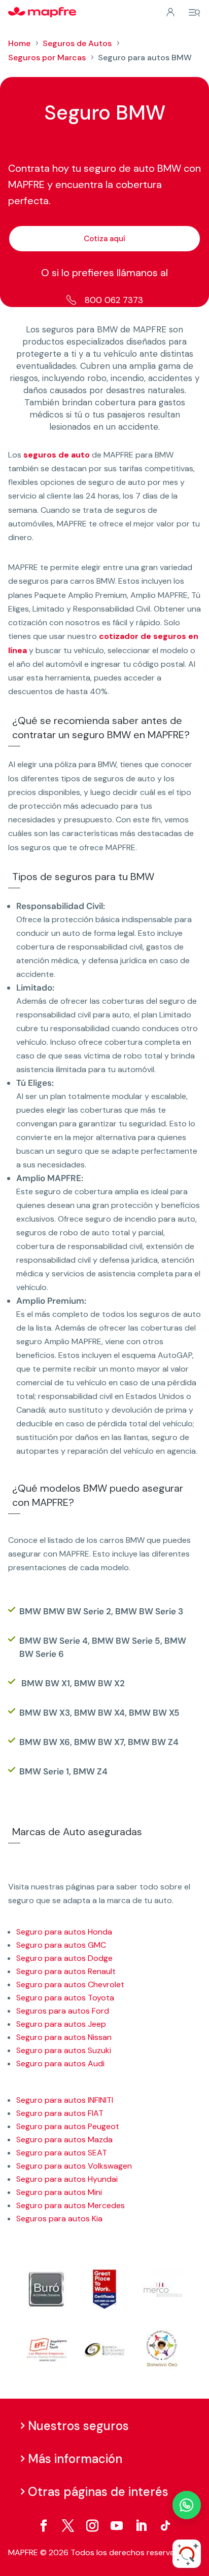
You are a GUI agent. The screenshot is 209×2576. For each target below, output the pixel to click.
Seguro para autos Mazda (64, 2139)
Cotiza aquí (104, 239)
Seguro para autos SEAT (62, 2153)
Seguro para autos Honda (64, 1932)
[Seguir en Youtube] (117, 2526)
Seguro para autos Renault (66, 1971)
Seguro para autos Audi (60, 2063)
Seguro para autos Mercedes (71, 2205)
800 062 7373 (114, 300)
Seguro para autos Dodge (64, 1958)
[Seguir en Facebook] (44, 2526)
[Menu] (194, 13)
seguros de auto (57, 455)
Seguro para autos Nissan (64, 2037)
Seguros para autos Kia (59, 2219)
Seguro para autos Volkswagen (74, 2166)
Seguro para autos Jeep (61, 2024)
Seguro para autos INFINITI (65, 2100)
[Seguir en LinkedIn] (141, 2526)
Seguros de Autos (77, 43)
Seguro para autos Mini (59, 2192)
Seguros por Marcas (47, 58)
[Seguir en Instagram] (92, 2526)
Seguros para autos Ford (63, 2011)
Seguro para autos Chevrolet (70, 1984)
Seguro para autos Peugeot (68, 2126)
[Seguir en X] (68, 2526)
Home (19, 43)
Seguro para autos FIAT (60, 2113)
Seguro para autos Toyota (65, 1998)
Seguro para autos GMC (61, 1945)
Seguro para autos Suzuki (64, 2050)
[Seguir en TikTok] (165, 2526)
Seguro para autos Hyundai (67, 2179)
